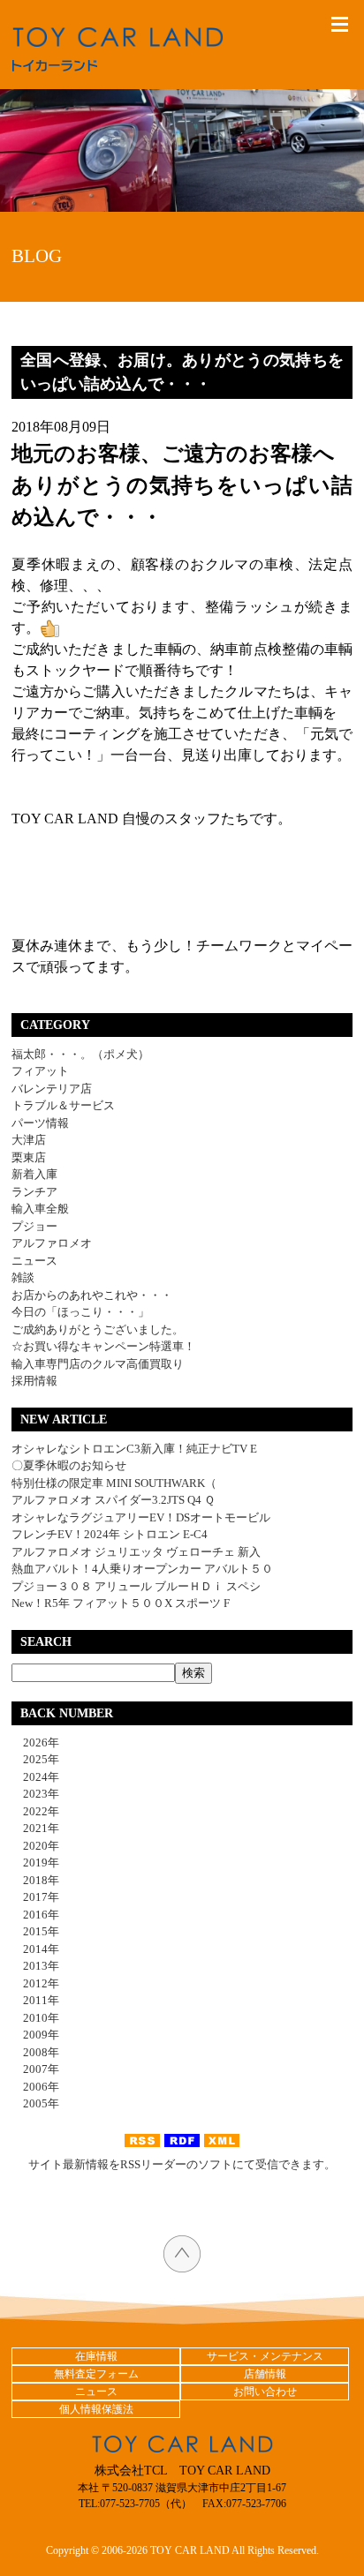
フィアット (40, 1071)
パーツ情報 (40, 1123)
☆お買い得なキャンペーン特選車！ (103, 1346)
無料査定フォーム (96, 2374)
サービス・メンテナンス (265, 2356)
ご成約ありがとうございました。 (98, 1329)
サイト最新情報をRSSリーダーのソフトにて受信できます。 (182, 2164)
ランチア (34, 1192)
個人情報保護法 (96, 2409)
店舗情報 (265, 2374)
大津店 (29, 1140)
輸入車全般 (40, 1209)
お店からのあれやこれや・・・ (92, 1295)
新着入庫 (34, 1174)
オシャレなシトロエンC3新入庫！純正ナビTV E (134, 1449)
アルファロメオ (52, 1243)
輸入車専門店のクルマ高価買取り (98, 1364)
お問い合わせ (265, 2392)
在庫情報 (96, 2356)
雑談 (23, 1277)
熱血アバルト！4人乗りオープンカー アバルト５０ (142, 1569)
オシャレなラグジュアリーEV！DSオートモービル (141, 1517)
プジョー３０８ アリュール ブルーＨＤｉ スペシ (136, 1586)
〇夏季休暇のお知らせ (69, 1465)
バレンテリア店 (52, 1089)
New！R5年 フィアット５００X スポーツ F (121, 1603)
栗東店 (29, 1157)
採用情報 (34, 1381)
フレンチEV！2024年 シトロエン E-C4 (110, 1534)
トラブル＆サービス (63, 1105)
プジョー (34, 1226)
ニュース (34, 1261)
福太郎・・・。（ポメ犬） (80, 1054)
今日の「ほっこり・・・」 (80, 1312)
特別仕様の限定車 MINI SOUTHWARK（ (114, 1483)
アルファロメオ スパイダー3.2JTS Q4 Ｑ (113, 1500)
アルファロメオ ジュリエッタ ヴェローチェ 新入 (136, 1552)
